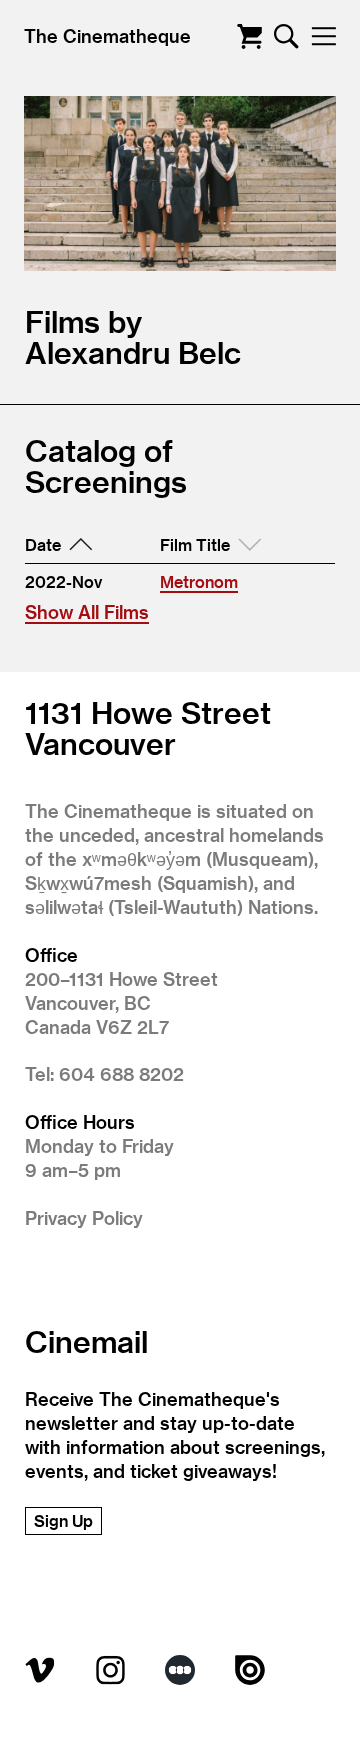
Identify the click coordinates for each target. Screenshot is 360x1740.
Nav (323, 36)
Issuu (250, 1670)
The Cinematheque (107, 35)
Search (286, 36)
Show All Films (87, 611)
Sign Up (63, 1520)
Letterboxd (180, 1670)
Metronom (199, 581)
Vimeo (40, 1670)
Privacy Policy (84, 1217)
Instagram (110, 1670)
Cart (249, 36)
